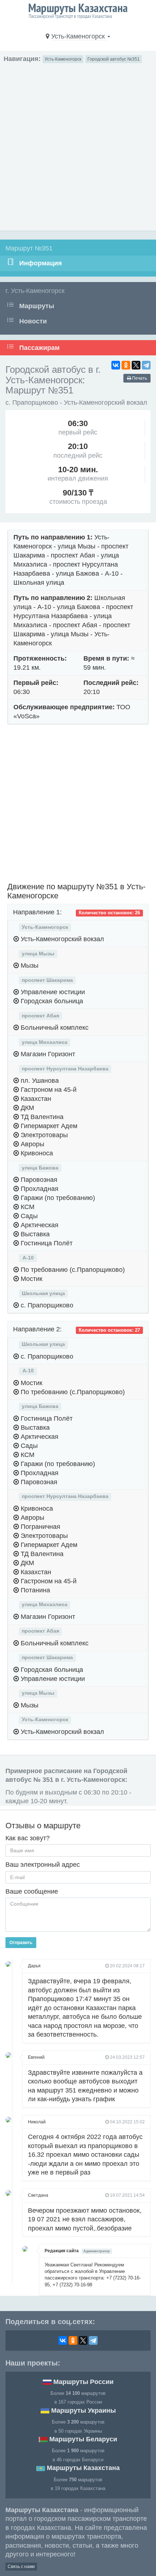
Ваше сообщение (32, 1891)
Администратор (97, 2251)
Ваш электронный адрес (43, 1865)
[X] (136, 365)
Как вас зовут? (28, 1838)
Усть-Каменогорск (63, 59)
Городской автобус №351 (114, 59)
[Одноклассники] (126, 365)
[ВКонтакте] (116, 365)
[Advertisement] (78, 145)
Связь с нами (21, 2567)
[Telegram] (146, 365)
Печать (139, 378)
